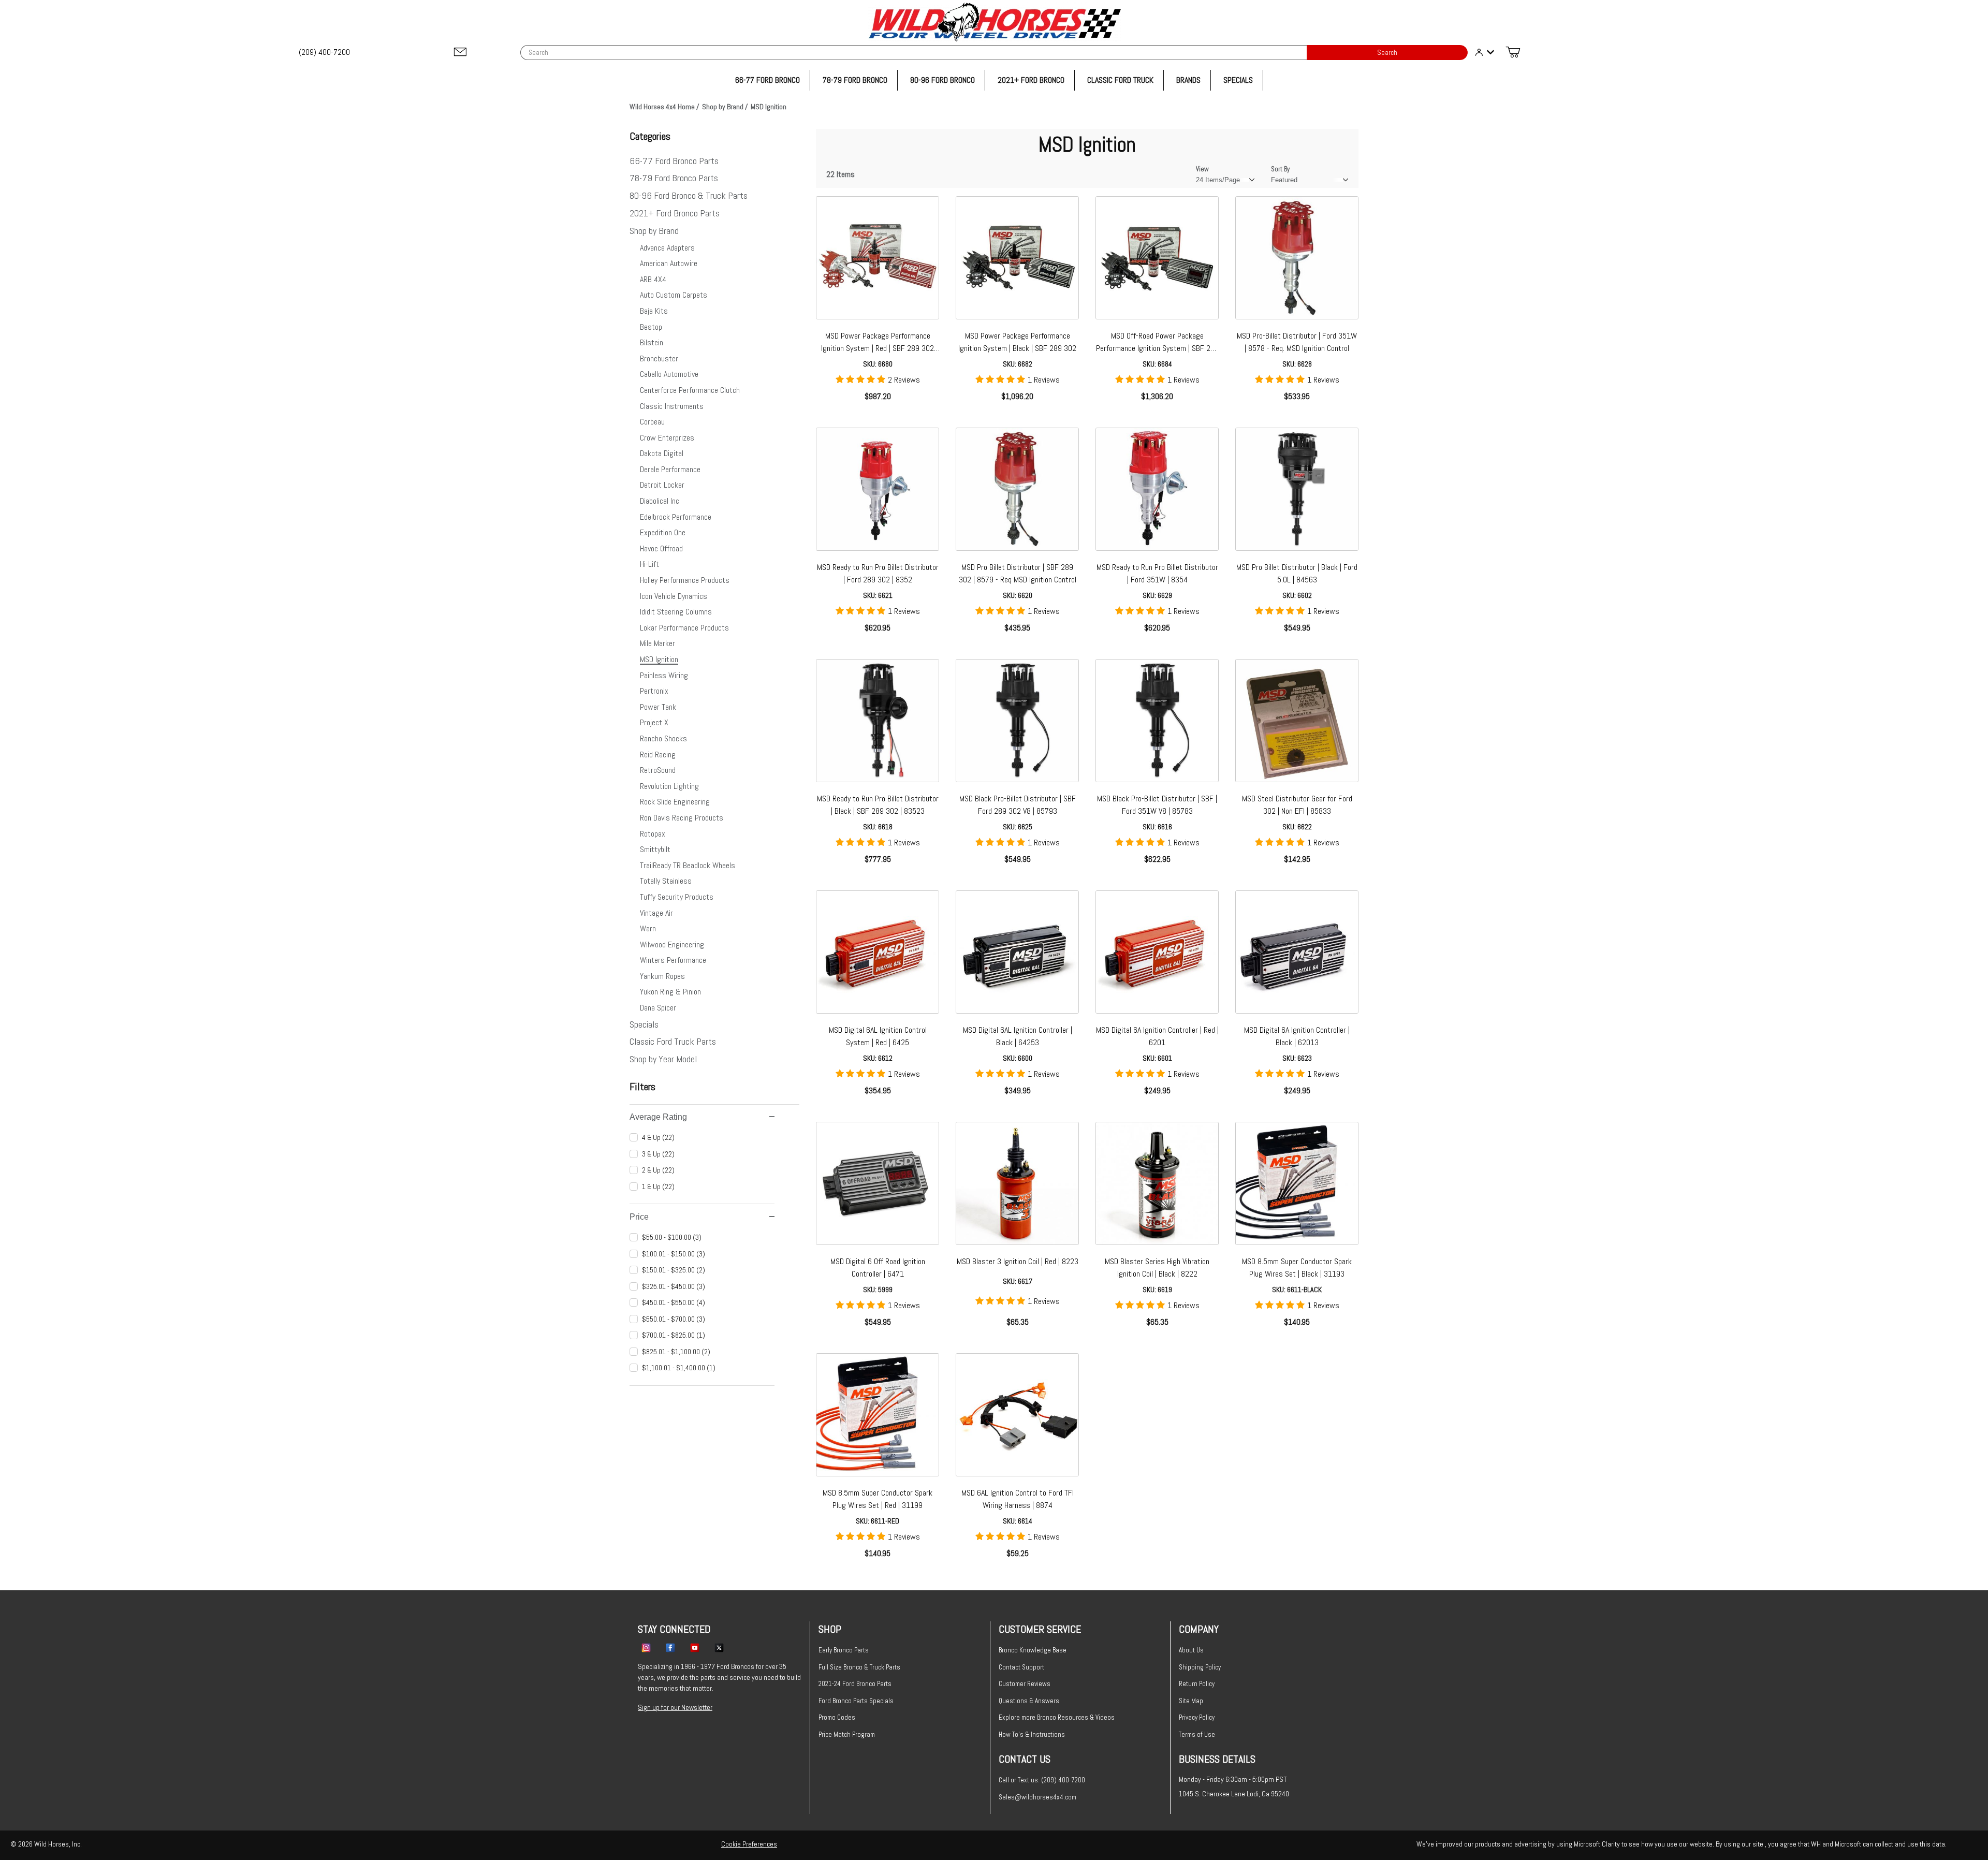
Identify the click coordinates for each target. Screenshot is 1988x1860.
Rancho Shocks (663, 738)
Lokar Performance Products (684, 628)
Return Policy (1197, 1684)
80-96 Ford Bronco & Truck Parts (689, 195)
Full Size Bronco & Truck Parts (859, 1667)
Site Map (1191, 1701)
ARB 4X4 (653, 279)
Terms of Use (1197, 1734)
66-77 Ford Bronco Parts (674, 161)
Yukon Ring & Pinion (670, 992)
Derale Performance (670, 469)
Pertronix (654, 691)
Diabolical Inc (660, 501)
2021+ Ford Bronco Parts (675, 213)
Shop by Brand (654, 231)
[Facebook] (670, 1647)
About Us (1191, 1650)
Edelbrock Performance (676, 517)
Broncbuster (659, 358)
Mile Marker (657, 643)
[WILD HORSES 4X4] (994, 22)
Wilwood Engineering (672, 944)
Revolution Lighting (669, 786)
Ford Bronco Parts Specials (856, 1701)
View (1202, 169)
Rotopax (653, 834)
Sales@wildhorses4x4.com (1037, 1797)
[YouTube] (695, 1647)
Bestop (651, 327)
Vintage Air (656, 913)
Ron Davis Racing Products (682, 818)
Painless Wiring (664, 675)
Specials (644, 1024)
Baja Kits (654, 311)
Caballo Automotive (669, 374)
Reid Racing (658, 755)
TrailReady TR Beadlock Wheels (688, 865)
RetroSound (658, 770)
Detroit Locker (662, 485)
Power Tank (658, 707)
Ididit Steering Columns (676, 612)
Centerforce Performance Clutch (690, 390)
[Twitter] (719, 1647)
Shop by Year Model (663, 1059)
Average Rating (658, 1117)
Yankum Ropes (662, 976)
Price (639, 1217)
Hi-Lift (649, 564)
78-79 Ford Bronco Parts (674, 178)
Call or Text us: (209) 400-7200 (1042, 1780)
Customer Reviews (1025, 1684)
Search (1387, 53)
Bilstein (652, 342)
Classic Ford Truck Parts (673, 1041)
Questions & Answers (1029, 1701)
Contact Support (1021, 1667)
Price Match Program (847, 1734)
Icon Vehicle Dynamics (674, 596)
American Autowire (669, 263)
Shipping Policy (1200, 1667)
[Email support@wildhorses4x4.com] (460, 53)
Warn (648, 928)
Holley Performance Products (685, 580)
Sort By (1280, 169)
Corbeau (652, 422)
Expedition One (663, 532)
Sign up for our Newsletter (675, 1707)
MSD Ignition (659, 659)
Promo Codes (837, 1717)
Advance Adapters (667, 248)
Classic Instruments (672, 406)
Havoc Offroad (661, 548)
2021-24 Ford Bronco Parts (855, 1684)
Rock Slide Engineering (675, 802)
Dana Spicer (658, 1008)
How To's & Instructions (1032, 1734)
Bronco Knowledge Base (1033, 1650)
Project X (654, 722)
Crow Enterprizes (667, 438)
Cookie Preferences (749, 1844)
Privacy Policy (1197, 1717)
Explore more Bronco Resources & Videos (1057, 1717)
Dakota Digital (662, 453)
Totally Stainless (666, 881)
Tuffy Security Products (677, 897)
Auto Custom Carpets (674, 295)
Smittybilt (655, 849)
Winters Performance (673, 960)
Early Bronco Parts (844, 1650)
